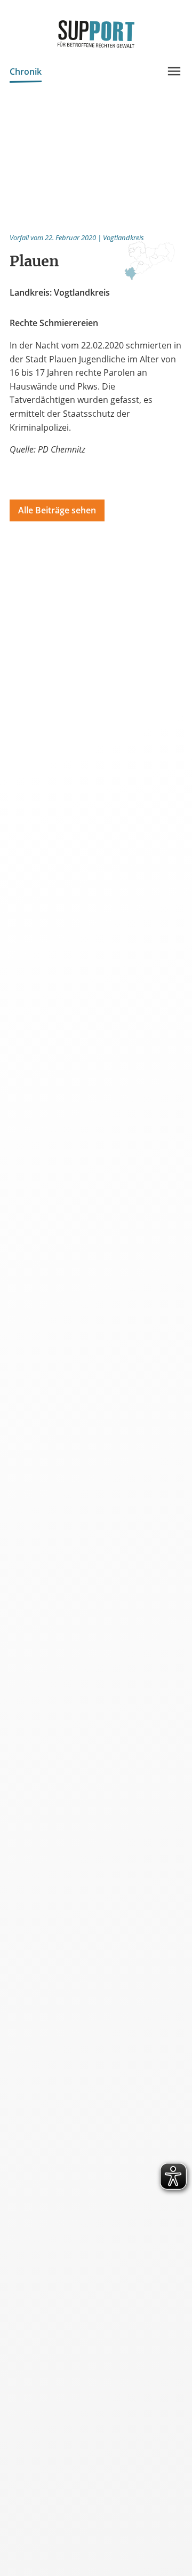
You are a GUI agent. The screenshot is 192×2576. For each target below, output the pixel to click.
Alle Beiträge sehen (57, 510)
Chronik (26, 72)
